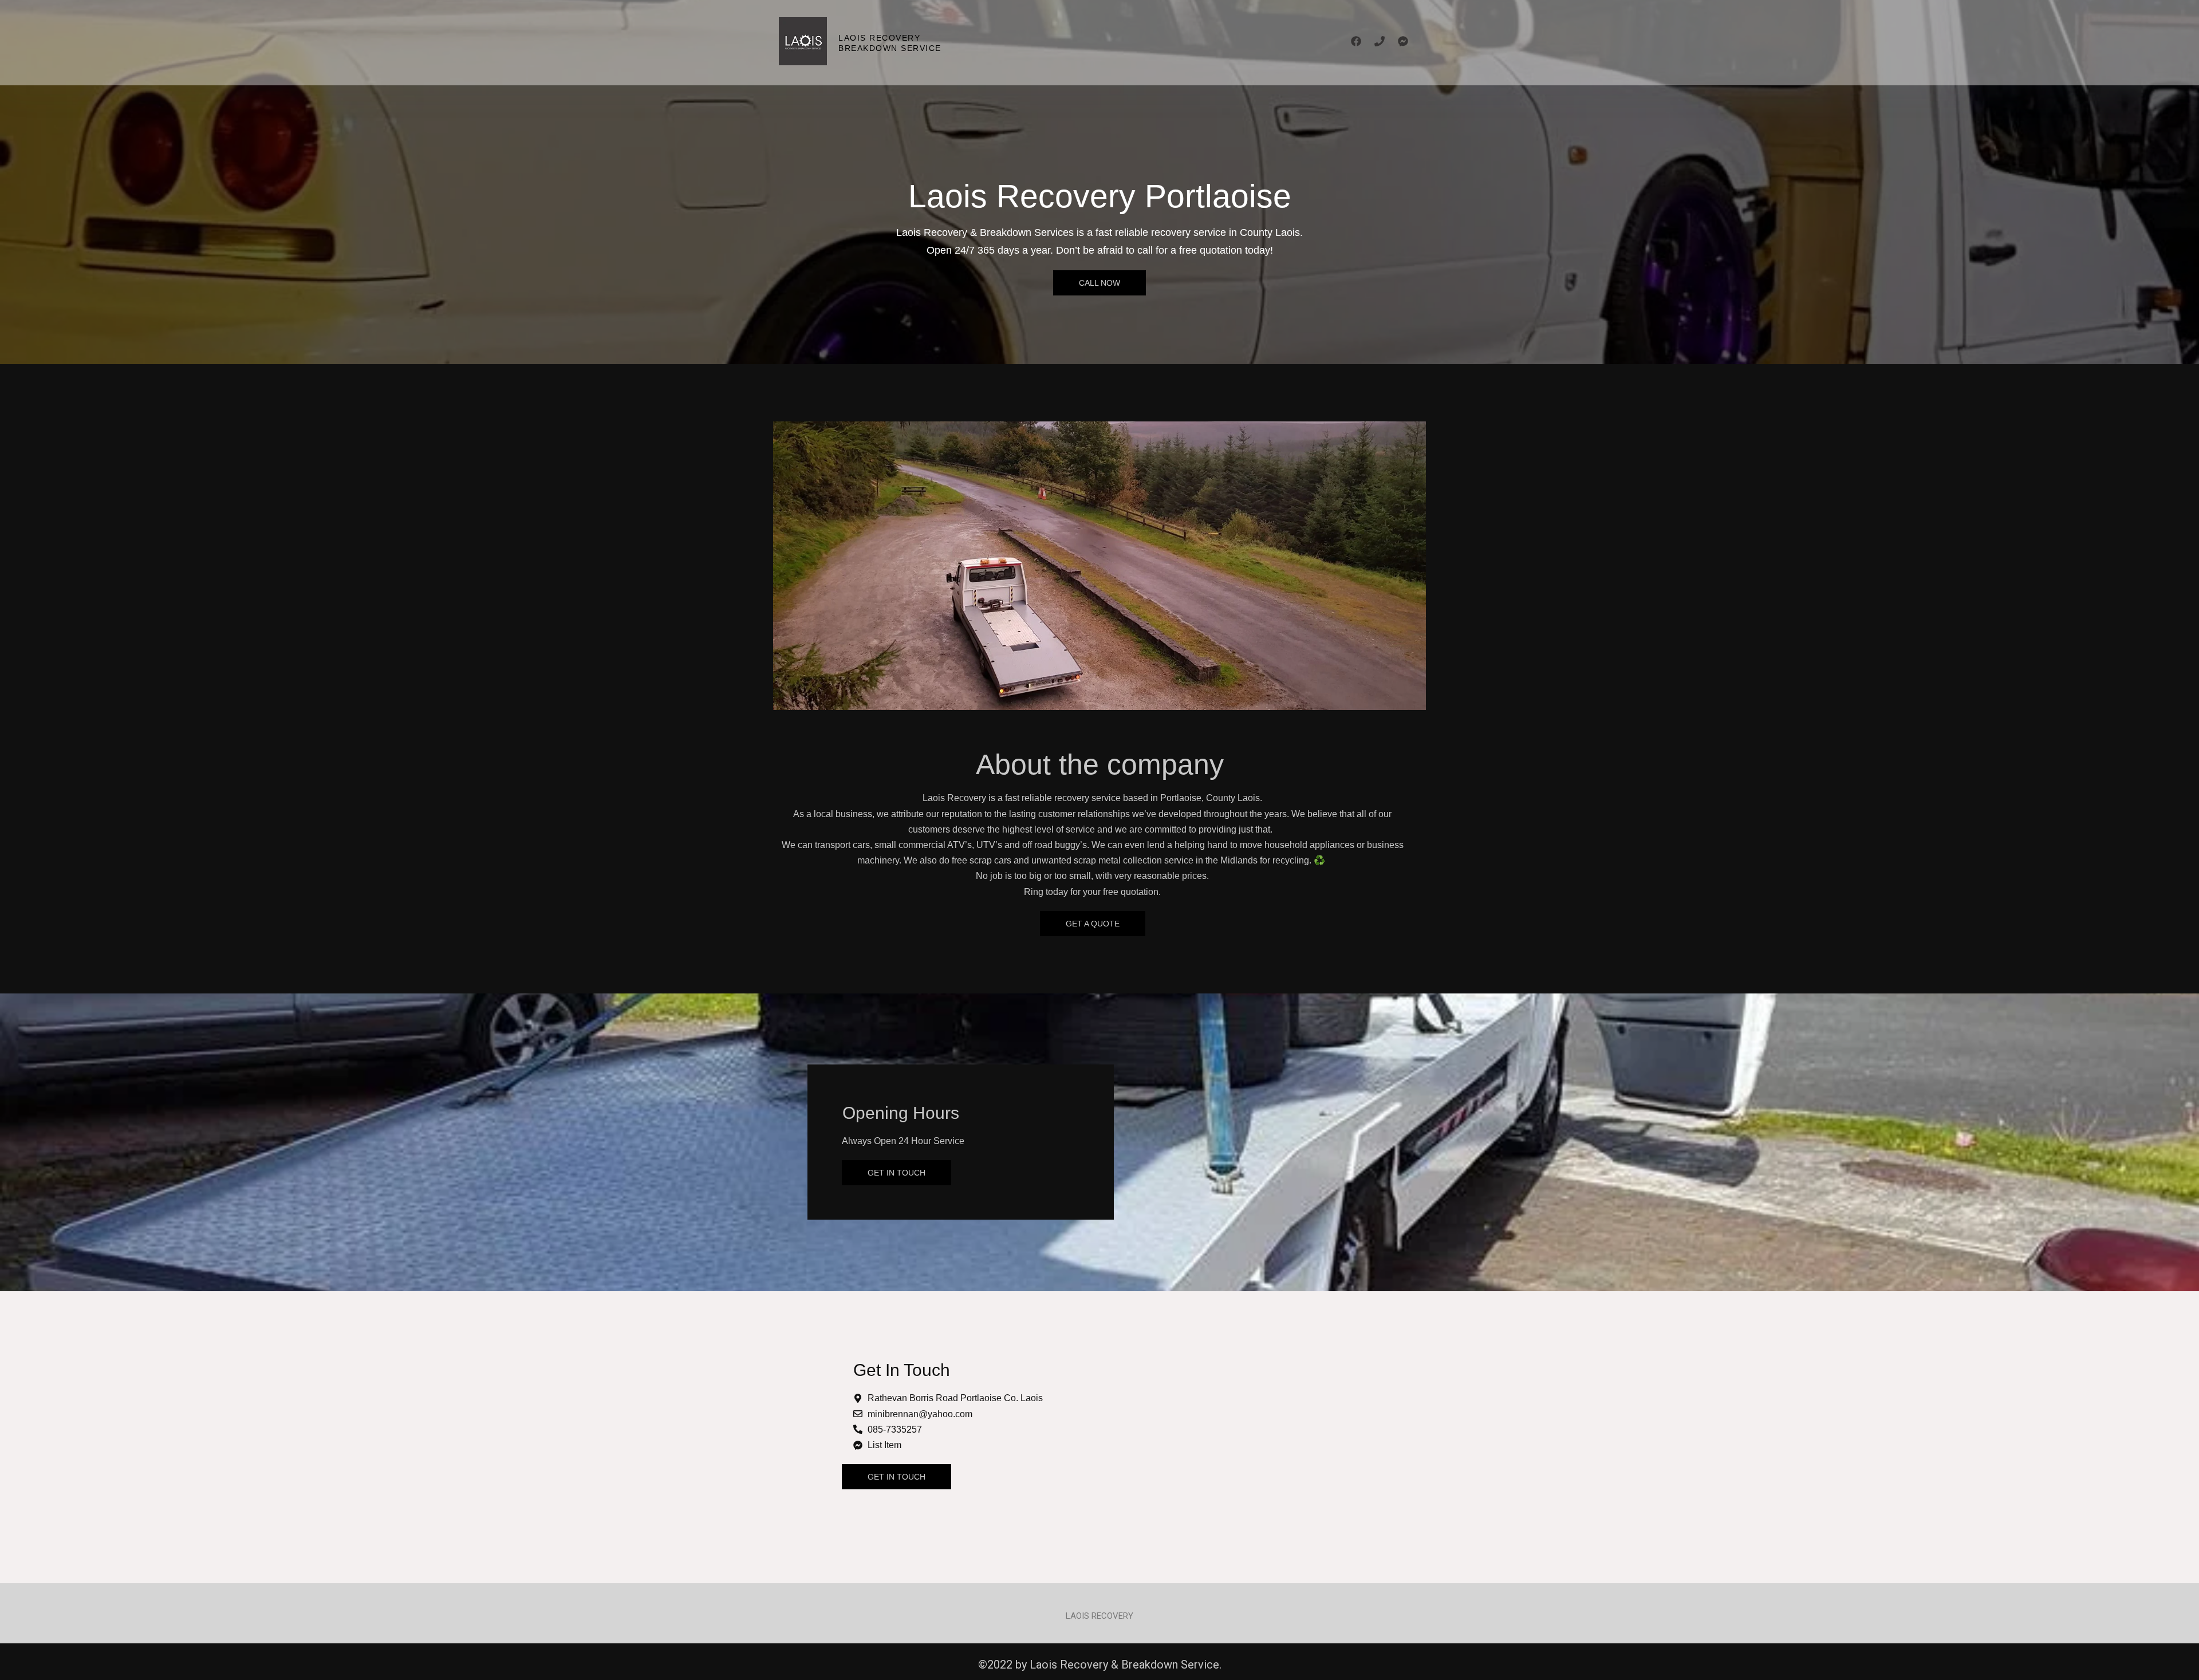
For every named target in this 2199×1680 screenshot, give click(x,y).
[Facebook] (1356, 41)
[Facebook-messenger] (1403, 41)
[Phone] (1380, 41)
